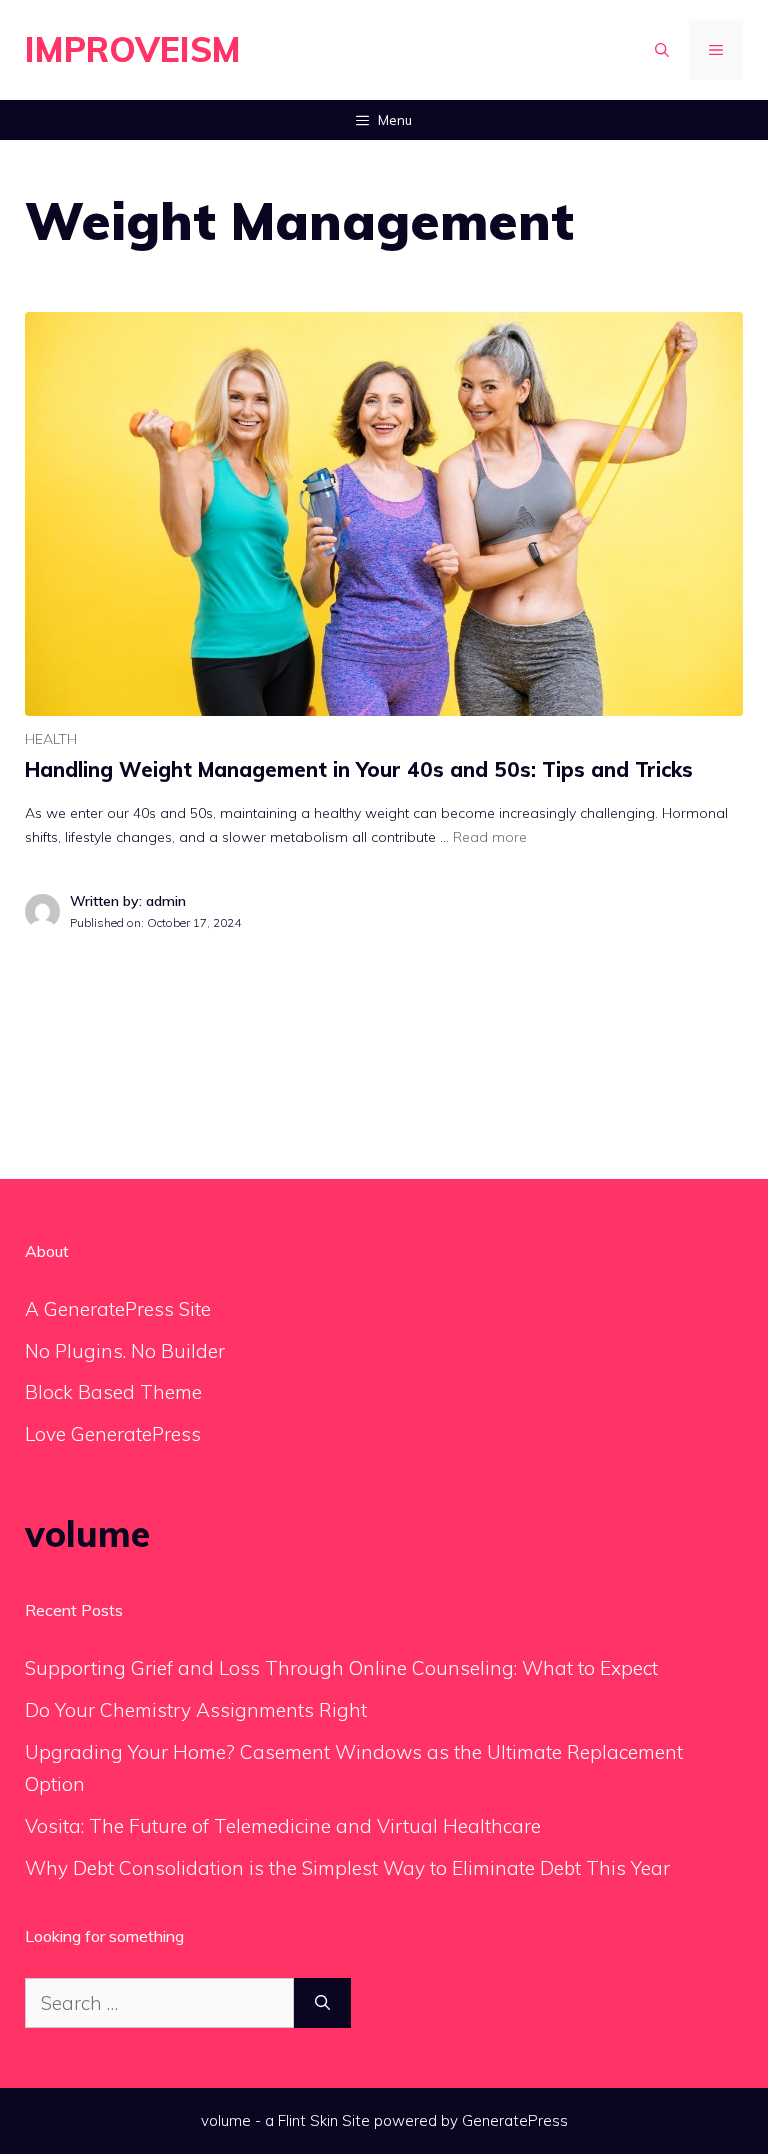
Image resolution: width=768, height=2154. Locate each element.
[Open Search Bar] (662, 50)
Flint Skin (308, 2120)
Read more (490, 837)
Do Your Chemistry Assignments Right (196, 1710)
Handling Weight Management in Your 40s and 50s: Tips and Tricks (359, 769)
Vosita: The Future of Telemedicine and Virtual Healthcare (283, 1826)
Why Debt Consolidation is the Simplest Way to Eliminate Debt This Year (347, 1868)
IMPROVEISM (133, 49)
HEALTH (51, 739)
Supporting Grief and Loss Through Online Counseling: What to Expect (341, 1668)
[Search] (322, 2003)
